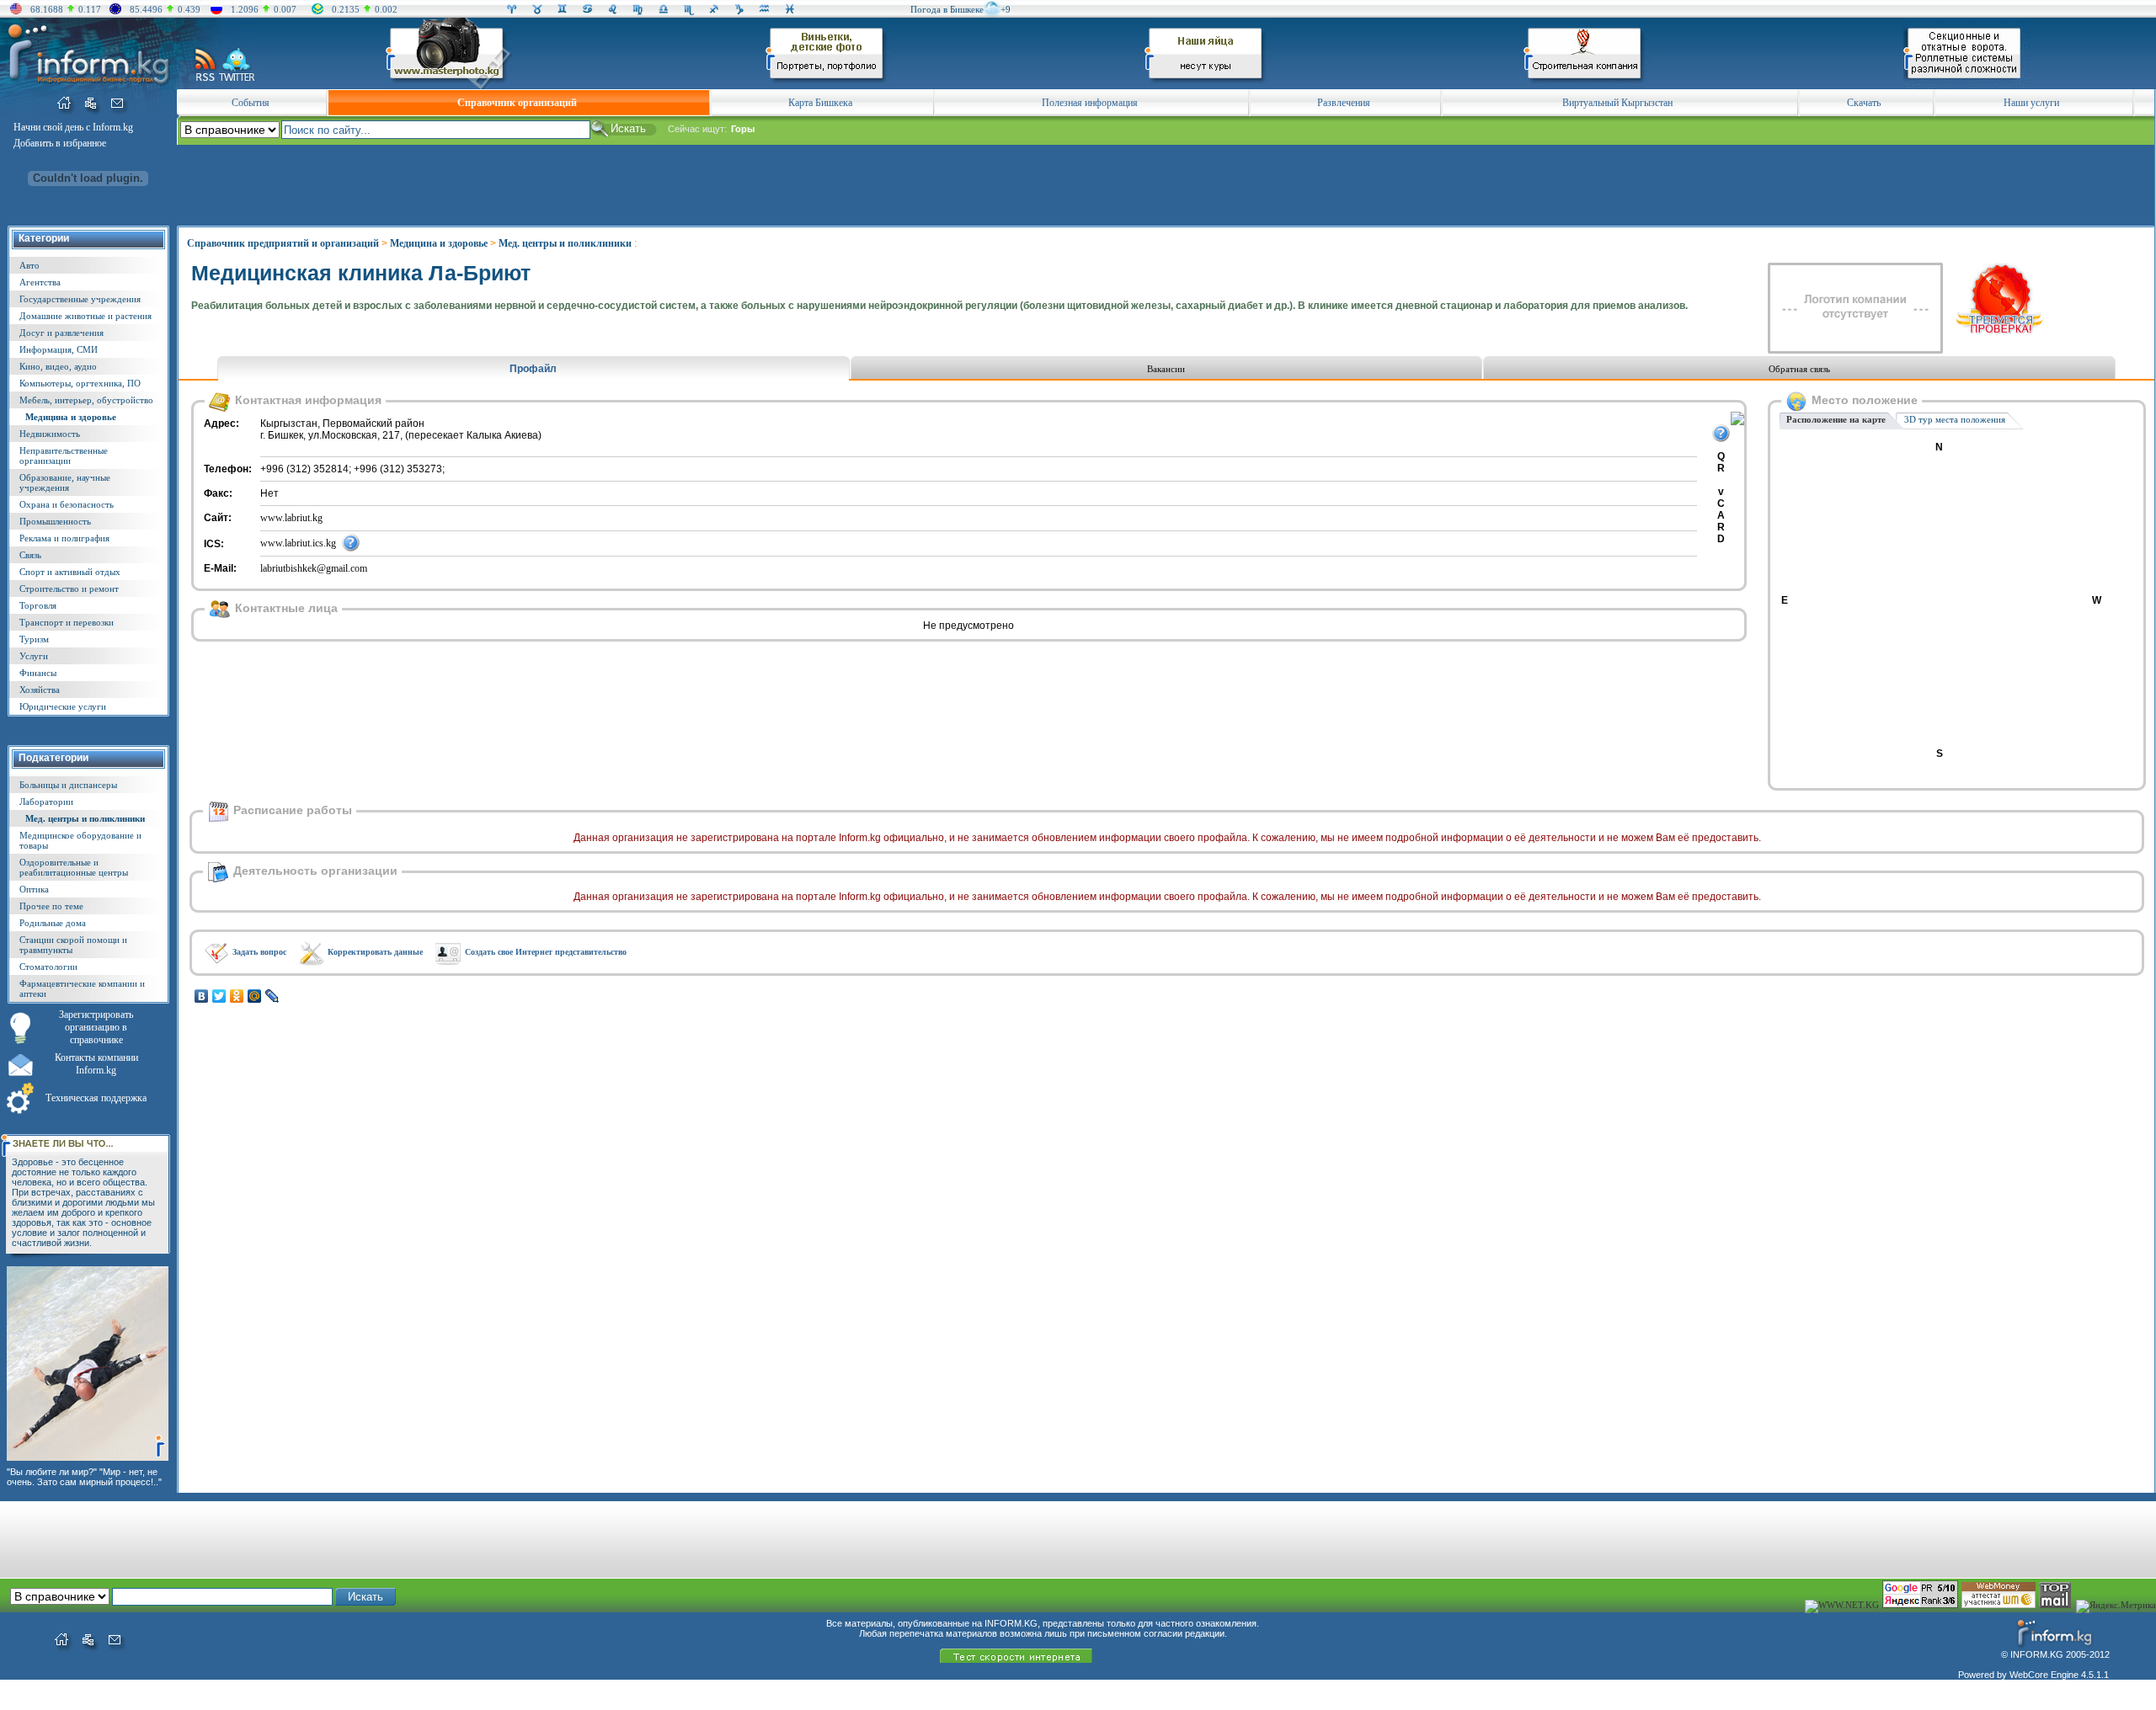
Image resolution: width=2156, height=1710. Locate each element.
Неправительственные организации (64, 455)
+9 (1006, 9)
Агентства (40, 282)
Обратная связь (1799, 369)
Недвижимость (50, 434)
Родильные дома (53, 923)
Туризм (34, 639)
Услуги (34, 656)
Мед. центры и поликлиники (85, 818)
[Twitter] (219, 996)
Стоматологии (48, 967)
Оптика (34, 889)
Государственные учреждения (80, 299)
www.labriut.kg (291, 518)
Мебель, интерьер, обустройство (86, 400)
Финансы (38, 673)
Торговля (38, 605)
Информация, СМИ (59, 349)
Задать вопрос (259, 952)
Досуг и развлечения (61, 333)
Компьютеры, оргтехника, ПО (80, 383)
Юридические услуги (63, 706)
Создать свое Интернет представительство (546, 952)
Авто (29, 265)
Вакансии (1166, 369)
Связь (30, 555)
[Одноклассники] (237, 996)
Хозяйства (40, 690)
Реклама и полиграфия (64, 538)
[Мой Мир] (255, 996)
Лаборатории (46, 802)
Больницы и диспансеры (68, 785)
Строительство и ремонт (69, 589)
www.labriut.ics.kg (298, 543)
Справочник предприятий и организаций (283, 243)
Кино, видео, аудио (58, 366)
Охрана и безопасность (67, 504)
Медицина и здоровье (71, 417)
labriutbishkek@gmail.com (314, 568)
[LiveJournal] (272, 996)
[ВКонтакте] (202, 996)
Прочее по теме (51, 906)
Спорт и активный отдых (70, 572)
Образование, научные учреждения (65, 482)
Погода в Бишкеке (947, 9)
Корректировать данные (375, 952)
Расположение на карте (1836, 419)
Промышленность (55, 521)
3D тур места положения (1955, 419)
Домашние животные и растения (85, 316)
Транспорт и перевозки (67, 622)
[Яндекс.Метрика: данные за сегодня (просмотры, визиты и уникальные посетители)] (2116, 1606)
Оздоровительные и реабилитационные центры (74, 867)
